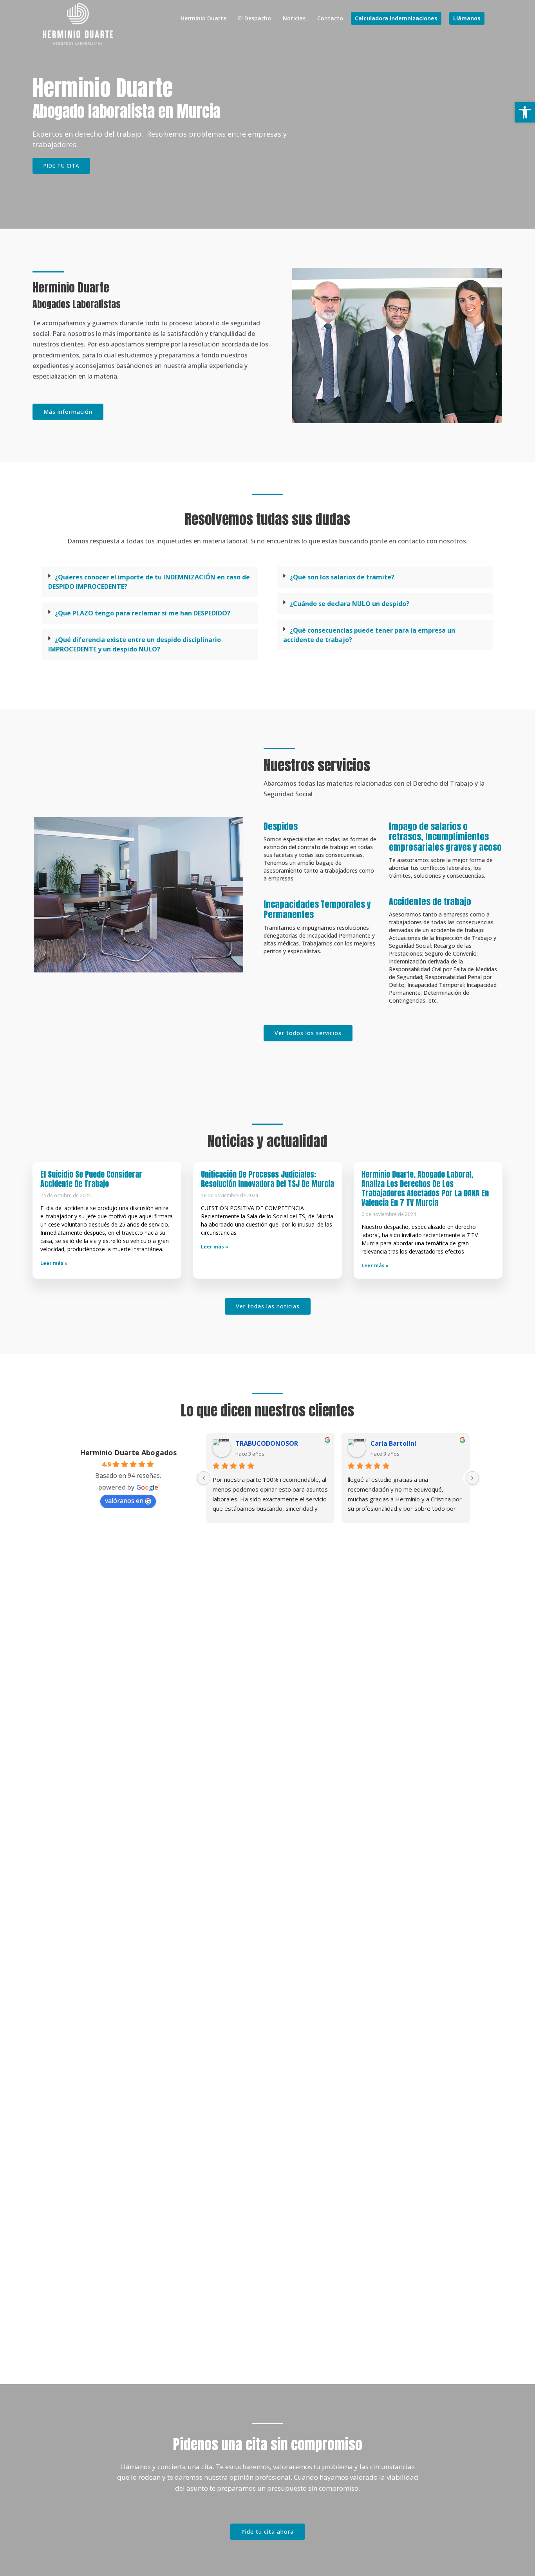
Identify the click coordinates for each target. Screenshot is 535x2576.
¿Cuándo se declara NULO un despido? (350, 604)
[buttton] (267, 2532)
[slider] (267, 1478)
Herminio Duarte (203, 18)
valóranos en (124, 1501)
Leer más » (54, 1263)
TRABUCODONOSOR (267, 1443)
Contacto (330, 18)
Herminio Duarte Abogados (128, 1452)
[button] (396, 18)
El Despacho (255, 18)
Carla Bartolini (393, 1443)
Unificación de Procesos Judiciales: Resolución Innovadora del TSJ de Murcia (267, 1179)
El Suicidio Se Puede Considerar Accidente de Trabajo (91, 1179)
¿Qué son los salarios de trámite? (342, 577)
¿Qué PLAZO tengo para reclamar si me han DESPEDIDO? (143, 613)
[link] (78, 24)
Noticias (294, 18)
